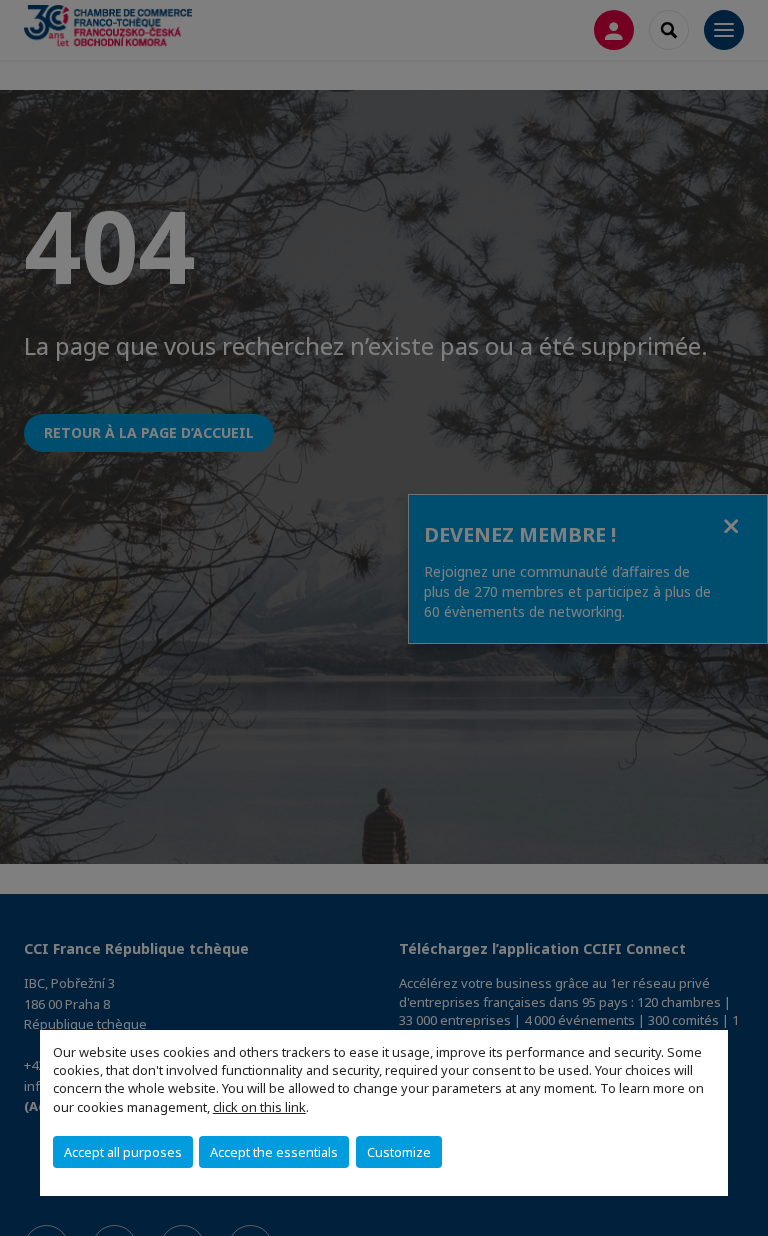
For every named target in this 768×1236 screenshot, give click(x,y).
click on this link (259, 1107)
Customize (399, 1152)
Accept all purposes (123, 1152)
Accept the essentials (274, 1152)
